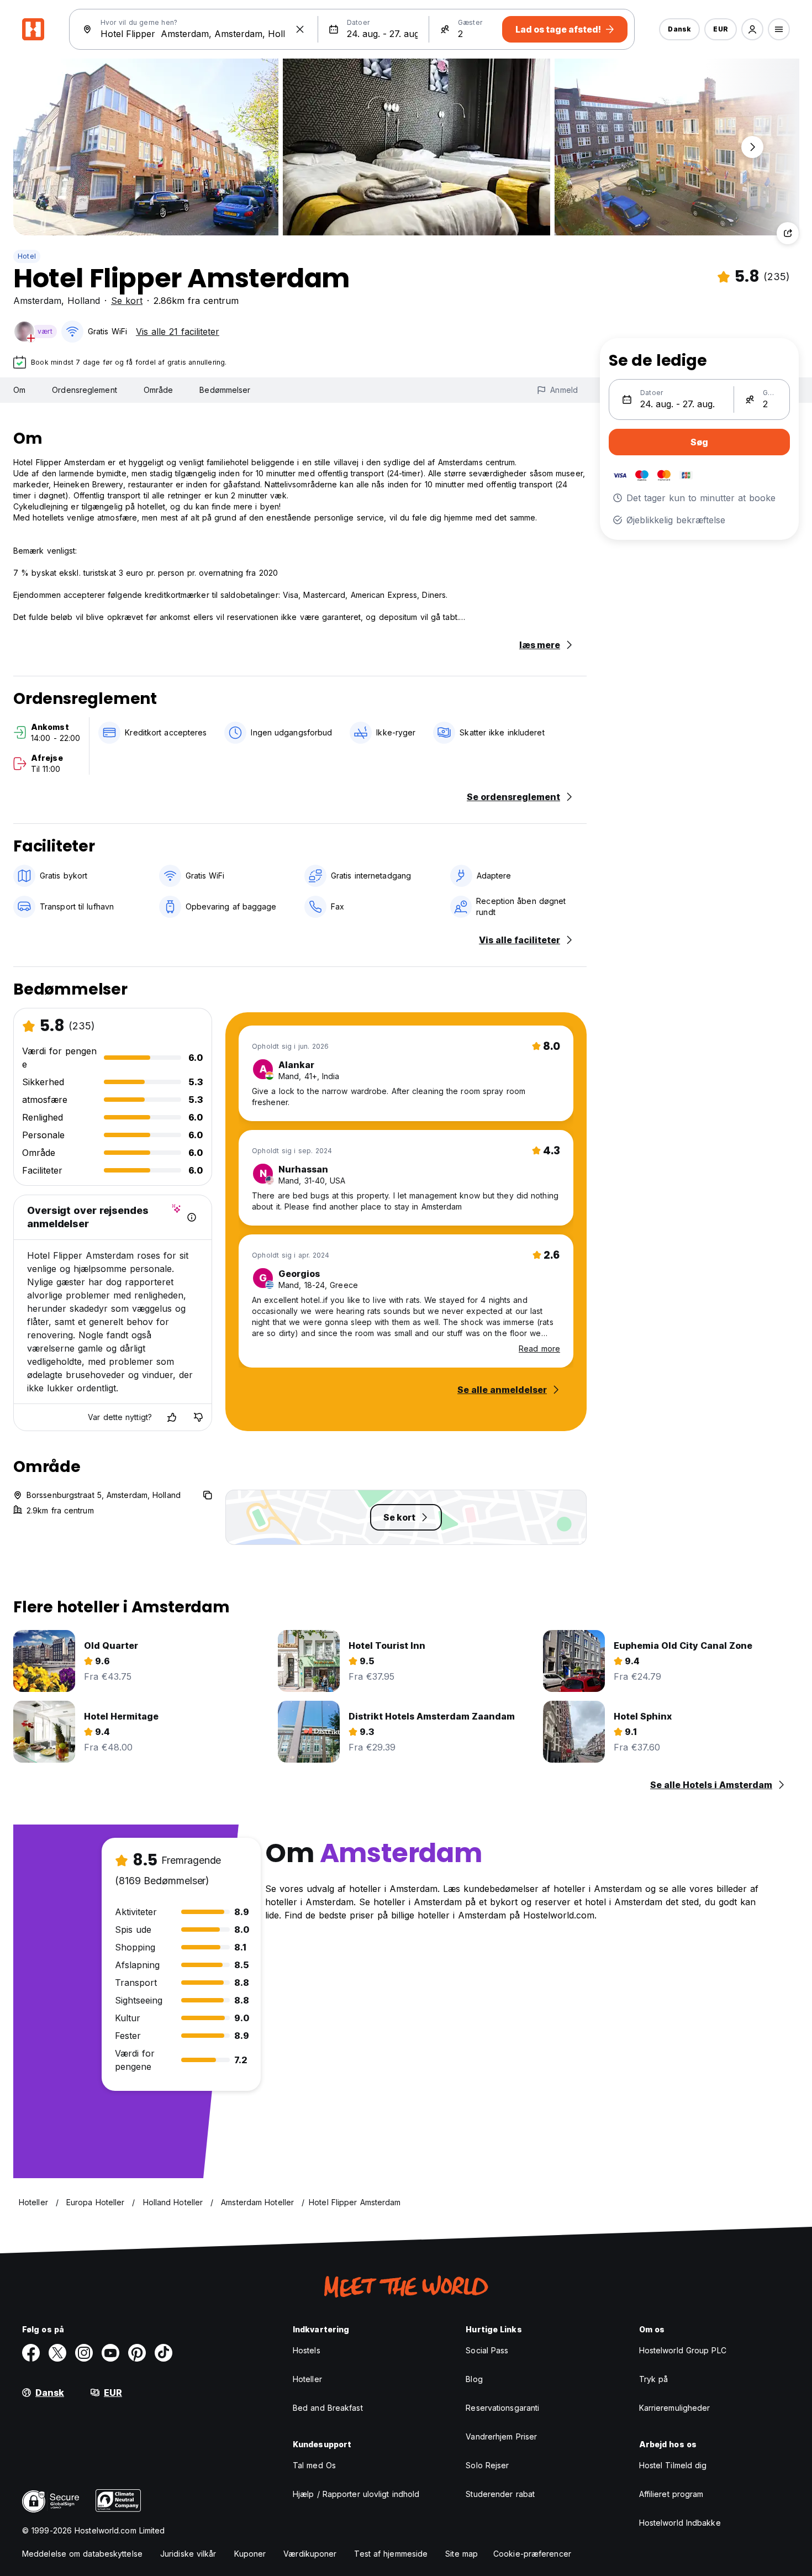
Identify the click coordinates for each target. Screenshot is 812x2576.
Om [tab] (19, 390)
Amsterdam (37, 301)
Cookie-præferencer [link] (532, 2554)
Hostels (307, 2350)
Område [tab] (159, 390)
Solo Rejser (487, 2465)
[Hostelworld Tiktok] (164, 2353)
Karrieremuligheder (675, 2408)
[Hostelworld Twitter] (57, 2353)
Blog (474, 2379)
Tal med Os (314, 2465)
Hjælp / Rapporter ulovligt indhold (356, 2494)
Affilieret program (671, 2494)
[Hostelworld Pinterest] (137, 2353)
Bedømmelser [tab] (225, 390)
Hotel (27, 256)
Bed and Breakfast (328, 2408)
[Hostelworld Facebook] (31, 2353)
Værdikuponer (310, 2554)
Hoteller (307, 2379)
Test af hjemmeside (391, 2554)
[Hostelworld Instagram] (84, 2353)
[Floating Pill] (752, 147)
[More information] (192, 1217)
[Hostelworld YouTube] (110, 2353)
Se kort (127, 301)
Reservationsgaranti (502, 2408)
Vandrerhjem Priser (501, 2436)
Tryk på (654, 2379)
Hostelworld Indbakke (680, 2523)
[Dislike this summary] (198, 1417)
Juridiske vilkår (188, 2554)
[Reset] (300, 29)
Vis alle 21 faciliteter (178, 332)
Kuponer (250, 2554)
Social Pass (487, 2350)
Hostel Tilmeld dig (673, 2465)
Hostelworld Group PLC (683, 2350)
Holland (84, 301)
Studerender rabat (500, 2494)
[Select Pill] (752, 29)
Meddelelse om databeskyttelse (82, 2554)
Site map (462, 2554)
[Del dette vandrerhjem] (788, 233)
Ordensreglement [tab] (85, 390)
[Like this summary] (172, 1417)
